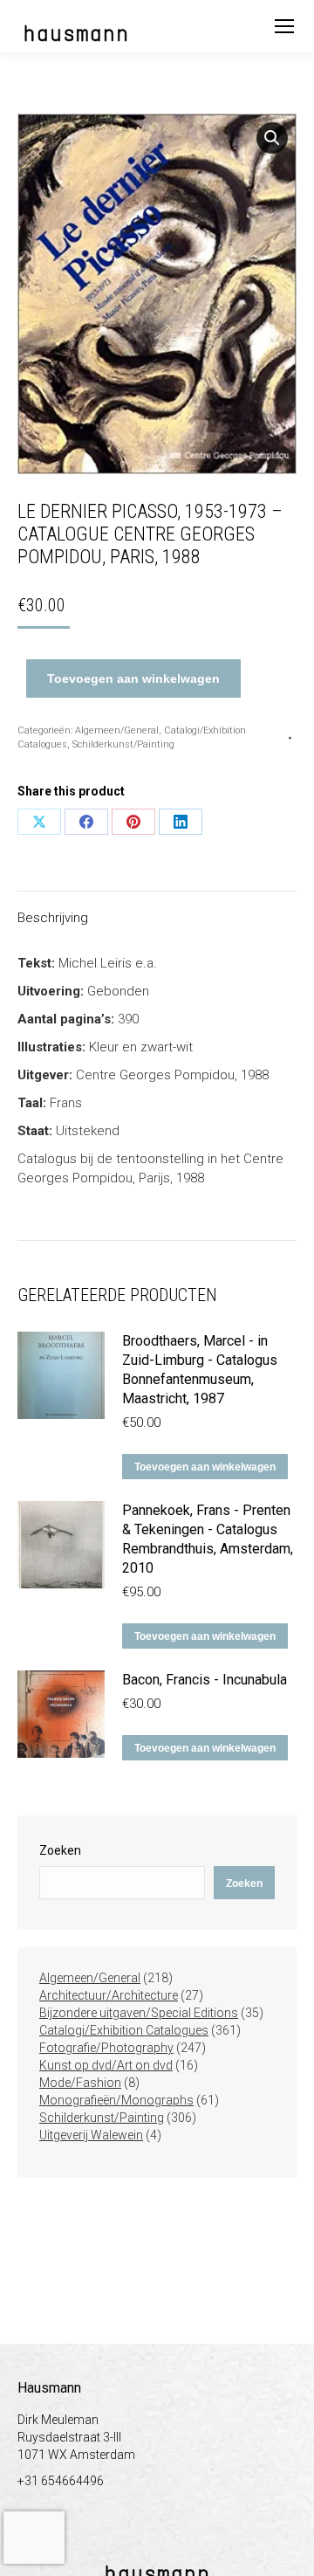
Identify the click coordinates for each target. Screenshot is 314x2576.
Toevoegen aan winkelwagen (133, 678)
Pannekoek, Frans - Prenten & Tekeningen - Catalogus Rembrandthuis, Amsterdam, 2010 (208, 1539)
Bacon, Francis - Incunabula (205, 1680)
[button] (272, 138)
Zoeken (60, 1850)
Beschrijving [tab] (53, 918)
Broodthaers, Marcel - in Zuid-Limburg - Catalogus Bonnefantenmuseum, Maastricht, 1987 (200, 1370)
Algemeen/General (117, 730)
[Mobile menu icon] (284, 26)
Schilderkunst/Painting (123, 744)
